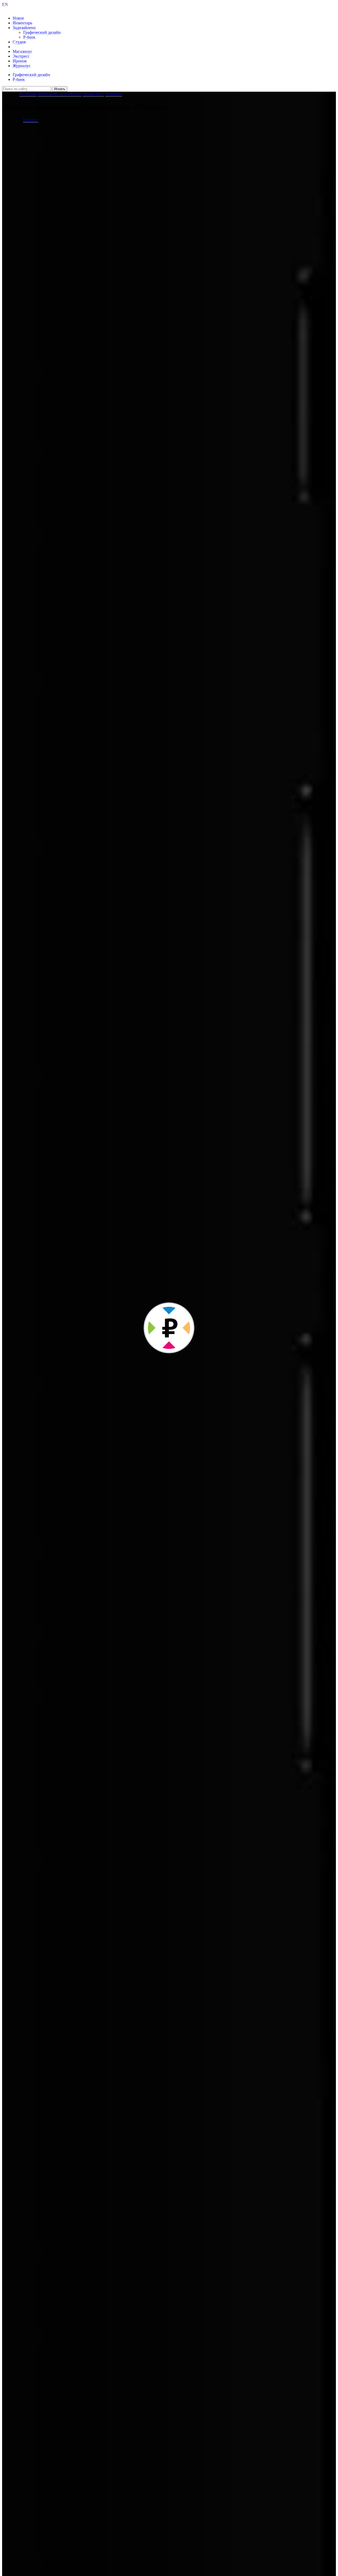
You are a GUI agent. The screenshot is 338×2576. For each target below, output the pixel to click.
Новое (18, 18)
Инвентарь (22, 23)
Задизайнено (24, 28)
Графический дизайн (42, 32)
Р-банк (29, 37)
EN (5, 4)
